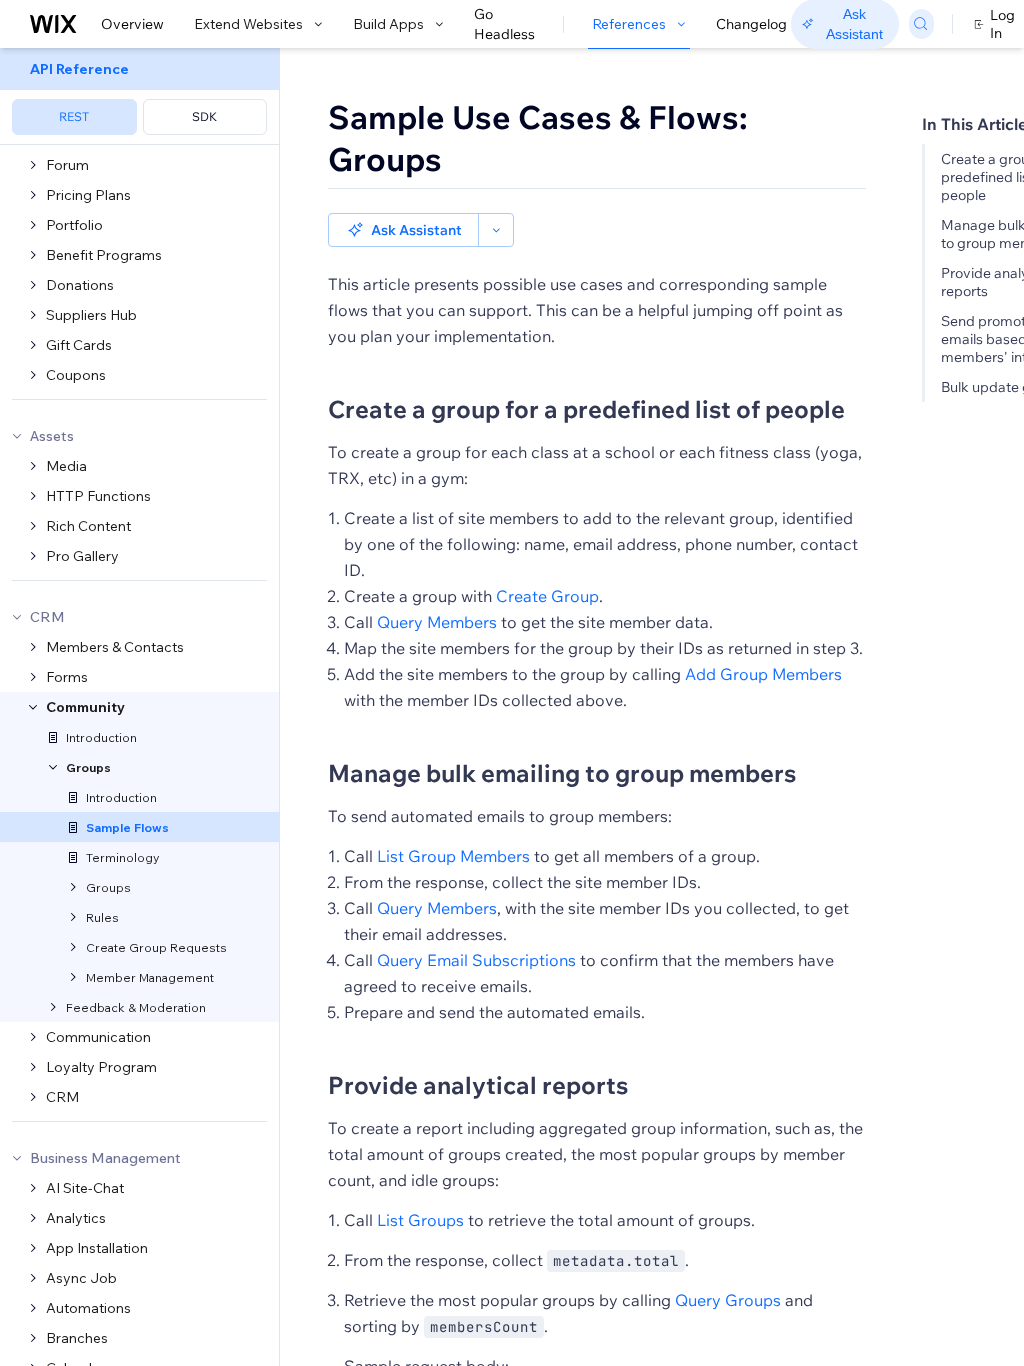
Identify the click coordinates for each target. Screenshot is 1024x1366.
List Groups (420, 1220)
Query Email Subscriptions (476, 960)
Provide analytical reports (478, 1085)
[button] (403, 230)
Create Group (547, 596)
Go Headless (504, 24)
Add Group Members (763, 674)
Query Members (437, 622)
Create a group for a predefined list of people (586, 409)
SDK (204, 116)
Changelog (751, 24)
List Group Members (453, 856)
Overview (132, 24)
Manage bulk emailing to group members (562, 773)
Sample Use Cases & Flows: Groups (538, 138)
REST (74, 116)
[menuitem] (139, 96)
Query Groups (728, 1300)
